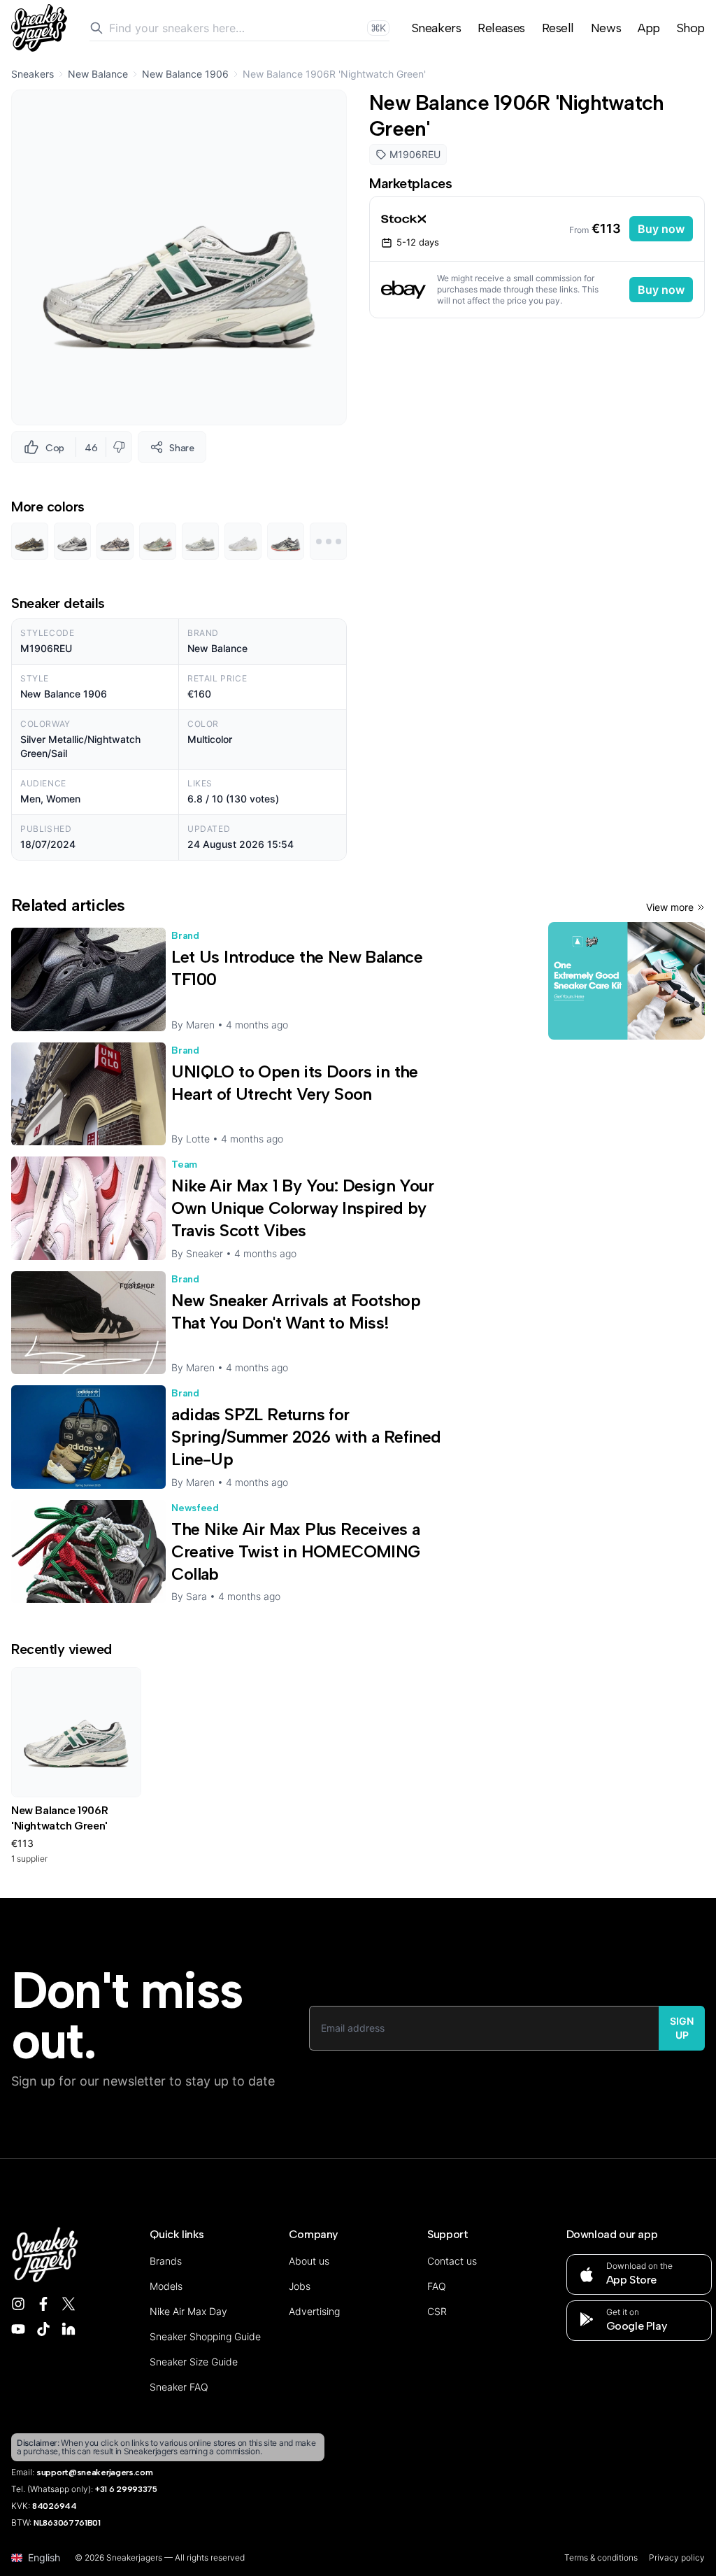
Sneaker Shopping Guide (205, 2336)
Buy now (661, 229)
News (606, 28)
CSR (437, 2311)
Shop (691, 28)
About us (309, 2261)
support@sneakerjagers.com (95, 2472)
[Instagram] (18, 2304)
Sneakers (436, 28)
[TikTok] (43, 2329)
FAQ (437, 2286)
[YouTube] (18, 2329)
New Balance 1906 (185, 74)
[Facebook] (43, 2304)
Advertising (314, 2311)
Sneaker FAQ (179, 2387)
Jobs (300, 2286)
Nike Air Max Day (188, 2311)
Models (166, 2286)
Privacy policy (677, 2557)
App (649, 28)
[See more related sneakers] (328, 541)
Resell (558, 28)
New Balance (98, 74)
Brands (166, 2261)
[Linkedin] (69, 2329)
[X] (69, 2304)
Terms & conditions (601, 2557)
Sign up (682, 2028)
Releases (501, 28)
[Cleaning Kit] (626, 981)
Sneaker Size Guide (194, 2362)
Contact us (452, 2261)
